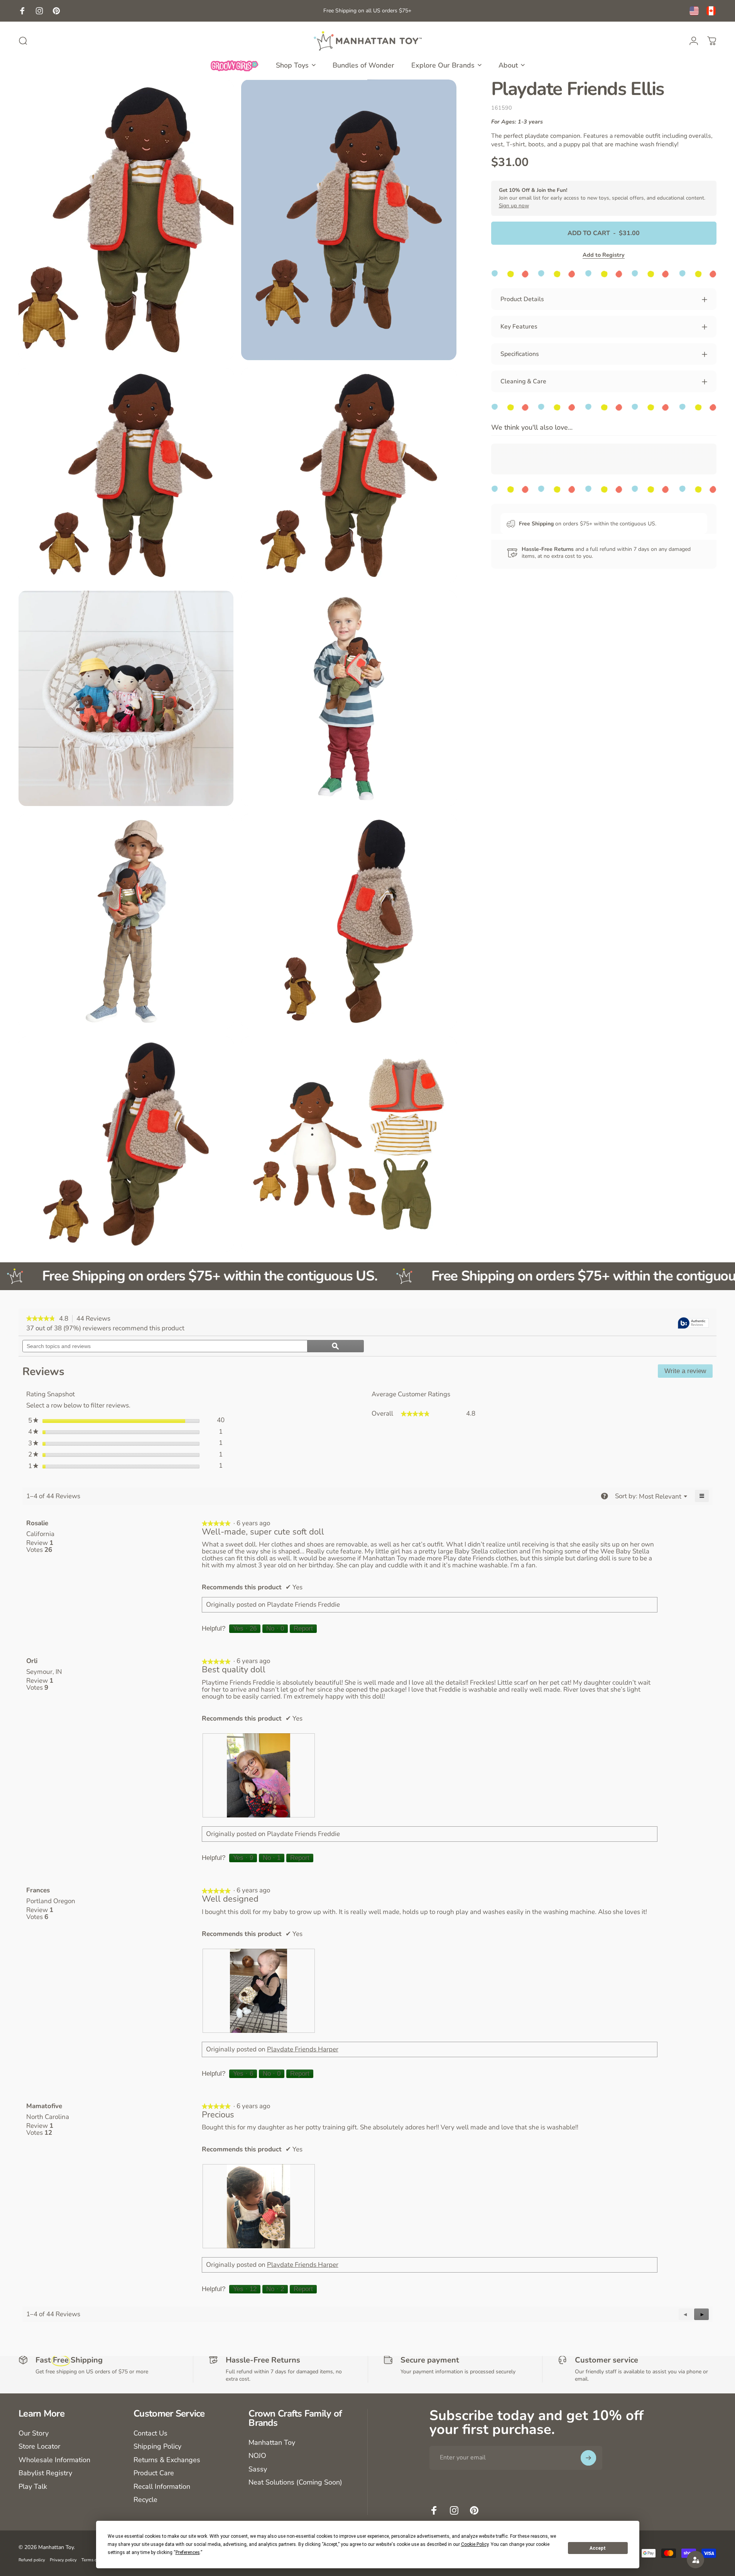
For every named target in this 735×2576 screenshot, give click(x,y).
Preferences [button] (188, 2552)
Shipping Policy (157, 2446)
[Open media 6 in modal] (349, 698)
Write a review (689, 1373)
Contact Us (150, 2433)
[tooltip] (693, 1324)
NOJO (257, 2456)
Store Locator (39, 2446)
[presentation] (259, 1775)
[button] (701, 2314)
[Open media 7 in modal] (126, 921)
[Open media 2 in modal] (349, 220)
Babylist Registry (45, 2473)
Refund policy (32, 2560)
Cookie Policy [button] (475, 2544)
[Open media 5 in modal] (126, 698)
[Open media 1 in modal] (126, 220)
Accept (598, 2548)
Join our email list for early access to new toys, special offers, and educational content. (602, 198)
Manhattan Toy (272, 2443)
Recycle (145, 2500)
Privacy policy (63, 2560)
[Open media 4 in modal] (349, 475)
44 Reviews (95, 1319)
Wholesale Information (54, 2460)
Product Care (154, 2473)
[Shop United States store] (694, 11)
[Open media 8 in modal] (349, 921)
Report (303, 1628)
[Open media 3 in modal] (126, 475)
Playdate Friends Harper (303, 2049)
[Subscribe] (588, 2458)
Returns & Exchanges (167, 2460)
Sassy (258, 2469)
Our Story (34, 2433)
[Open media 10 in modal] (349, 1144)
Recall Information (162, 2487)
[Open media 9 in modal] (126, 1144)
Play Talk (33, 2487)
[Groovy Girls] (235, 65)
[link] (41, 1319)
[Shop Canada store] (711, 11)
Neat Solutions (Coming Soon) (295, 2482)
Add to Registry (604, 255)
